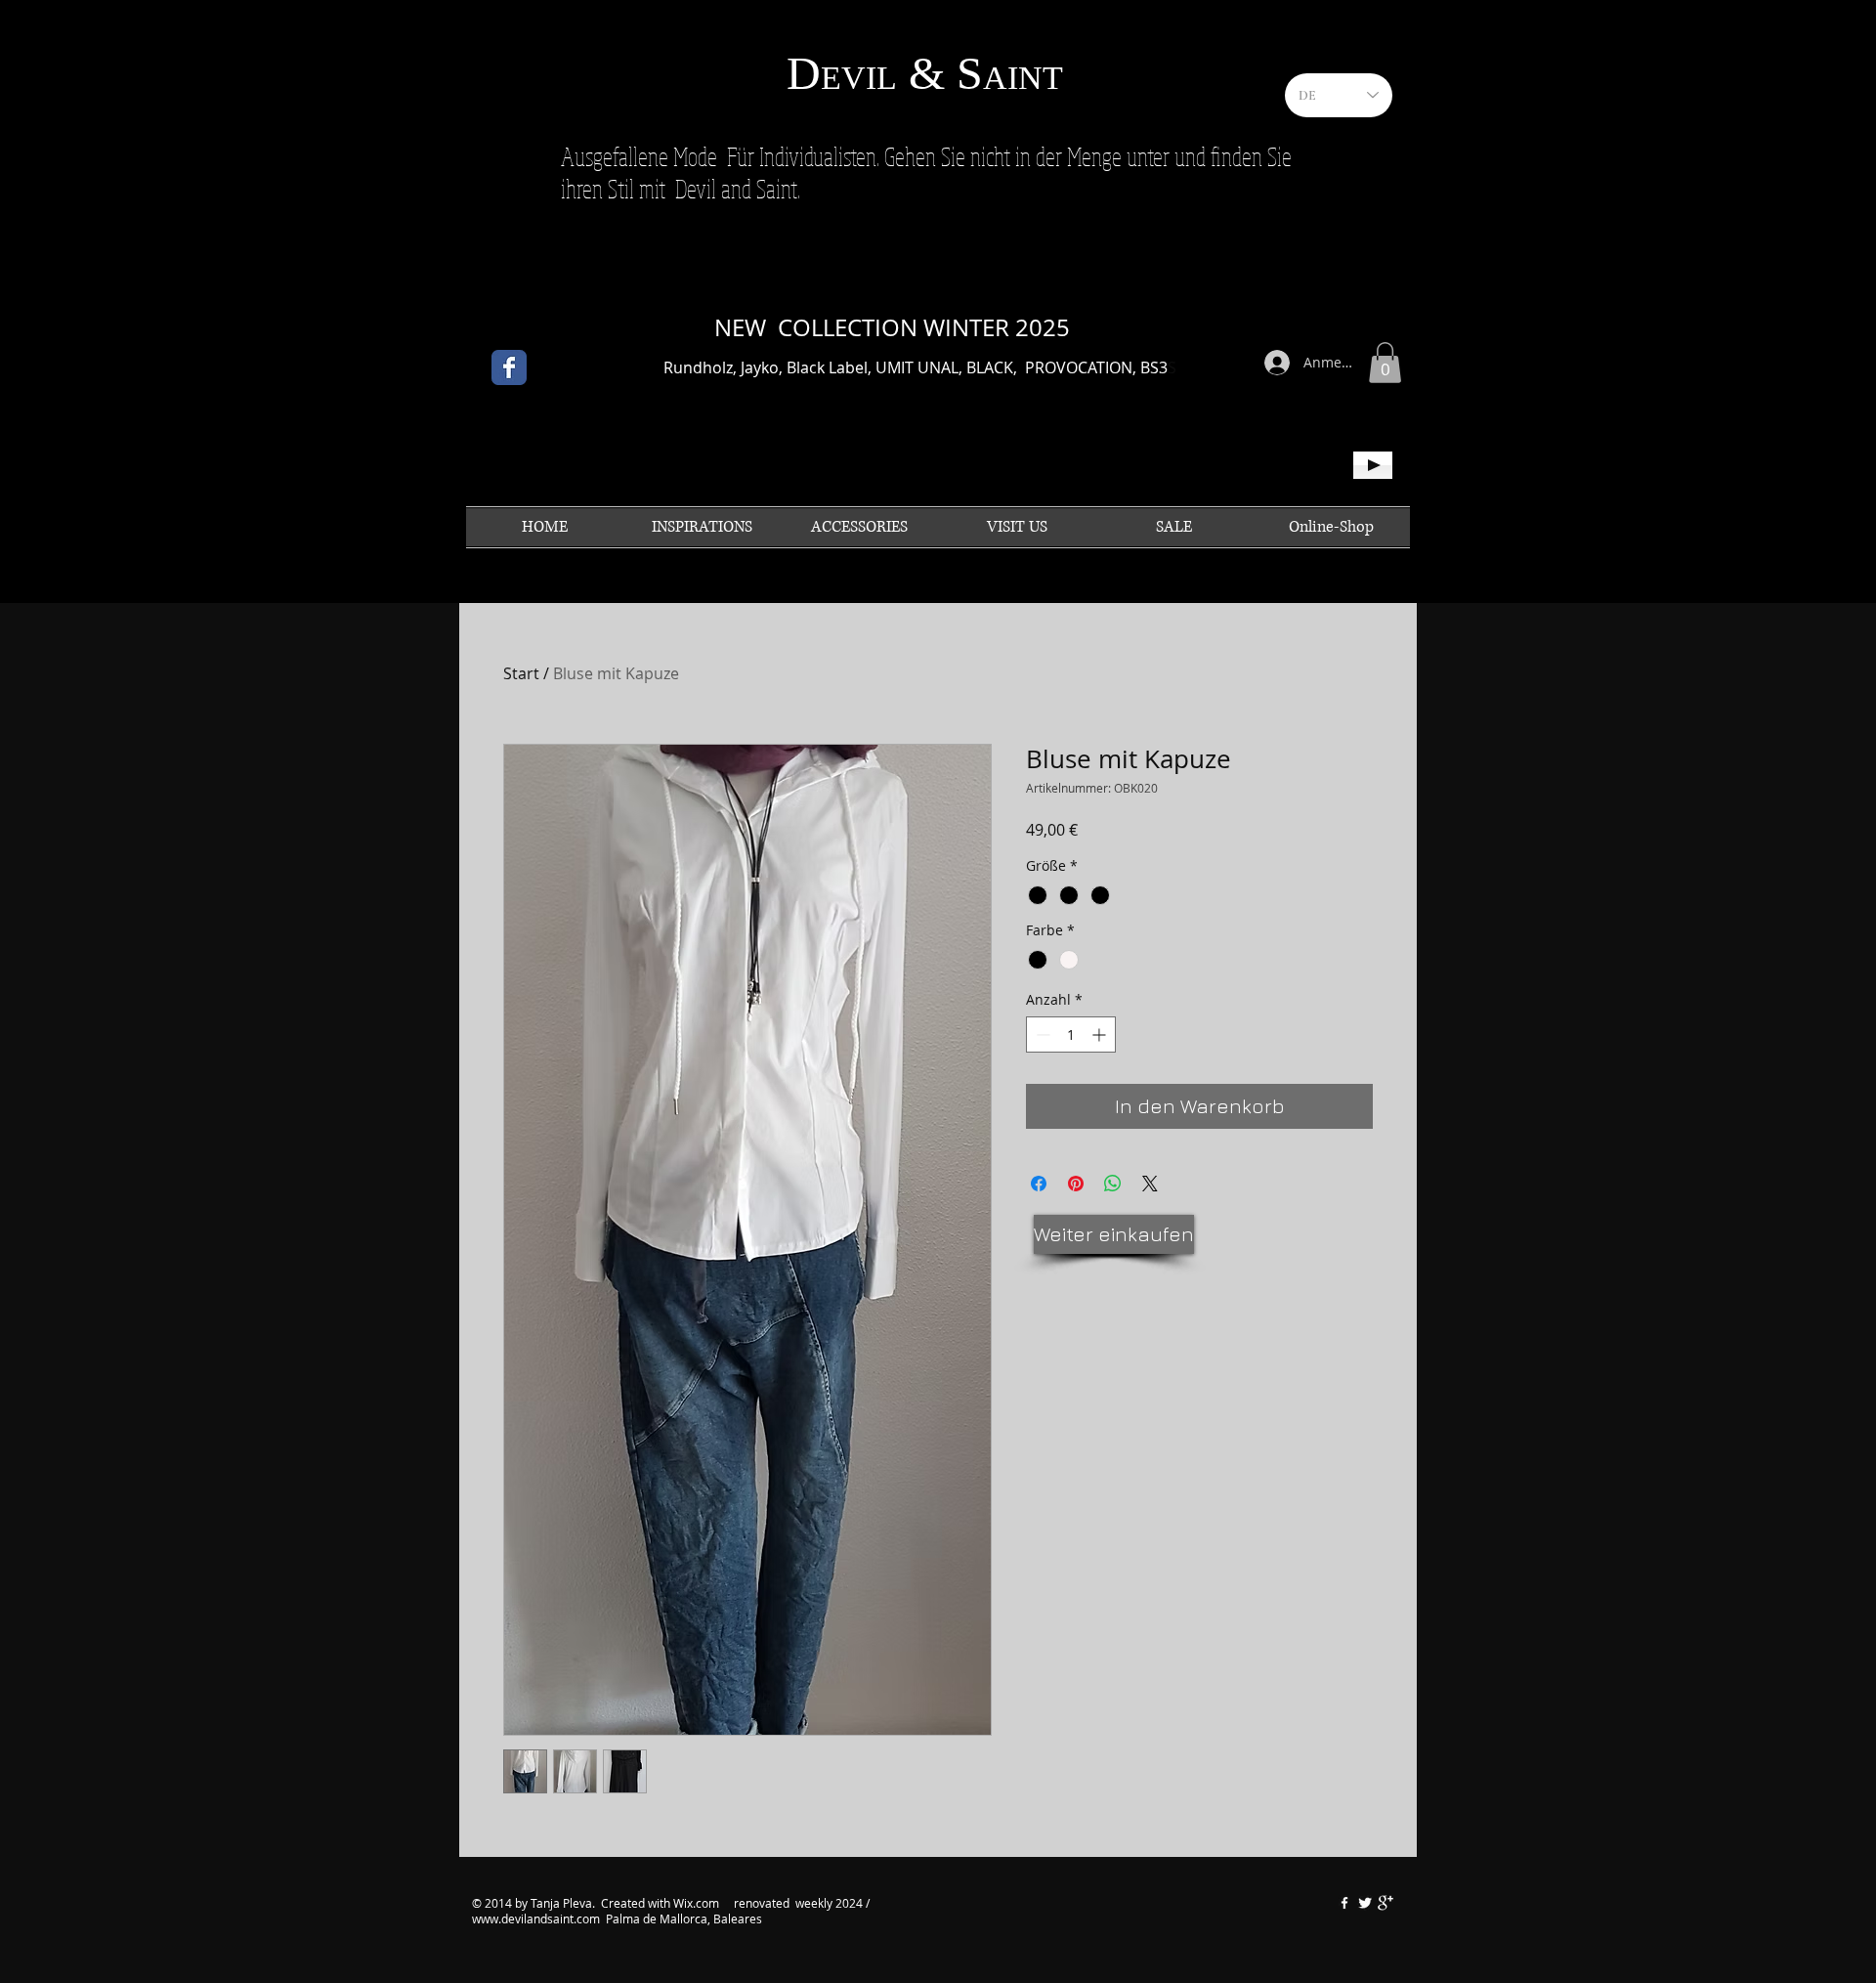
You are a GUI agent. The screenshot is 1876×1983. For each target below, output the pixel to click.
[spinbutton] (1071, 1035)
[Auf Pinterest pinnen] (1076, 1184)
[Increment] (1101, 1035)
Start (521, 673)
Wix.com (698, 1903)
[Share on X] (1150, 1184)
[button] (1385, 363)
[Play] (1373, 465)
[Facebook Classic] (509, 367)
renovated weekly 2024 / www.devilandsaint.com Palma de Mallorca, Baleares (671, 1911)
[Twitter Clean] (1365, 1903)
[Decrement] (1041, 1035)
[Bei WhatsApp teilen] (1113, 1184)
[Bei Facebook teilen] (1039, 1184)
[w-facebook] (1344, 1903)
